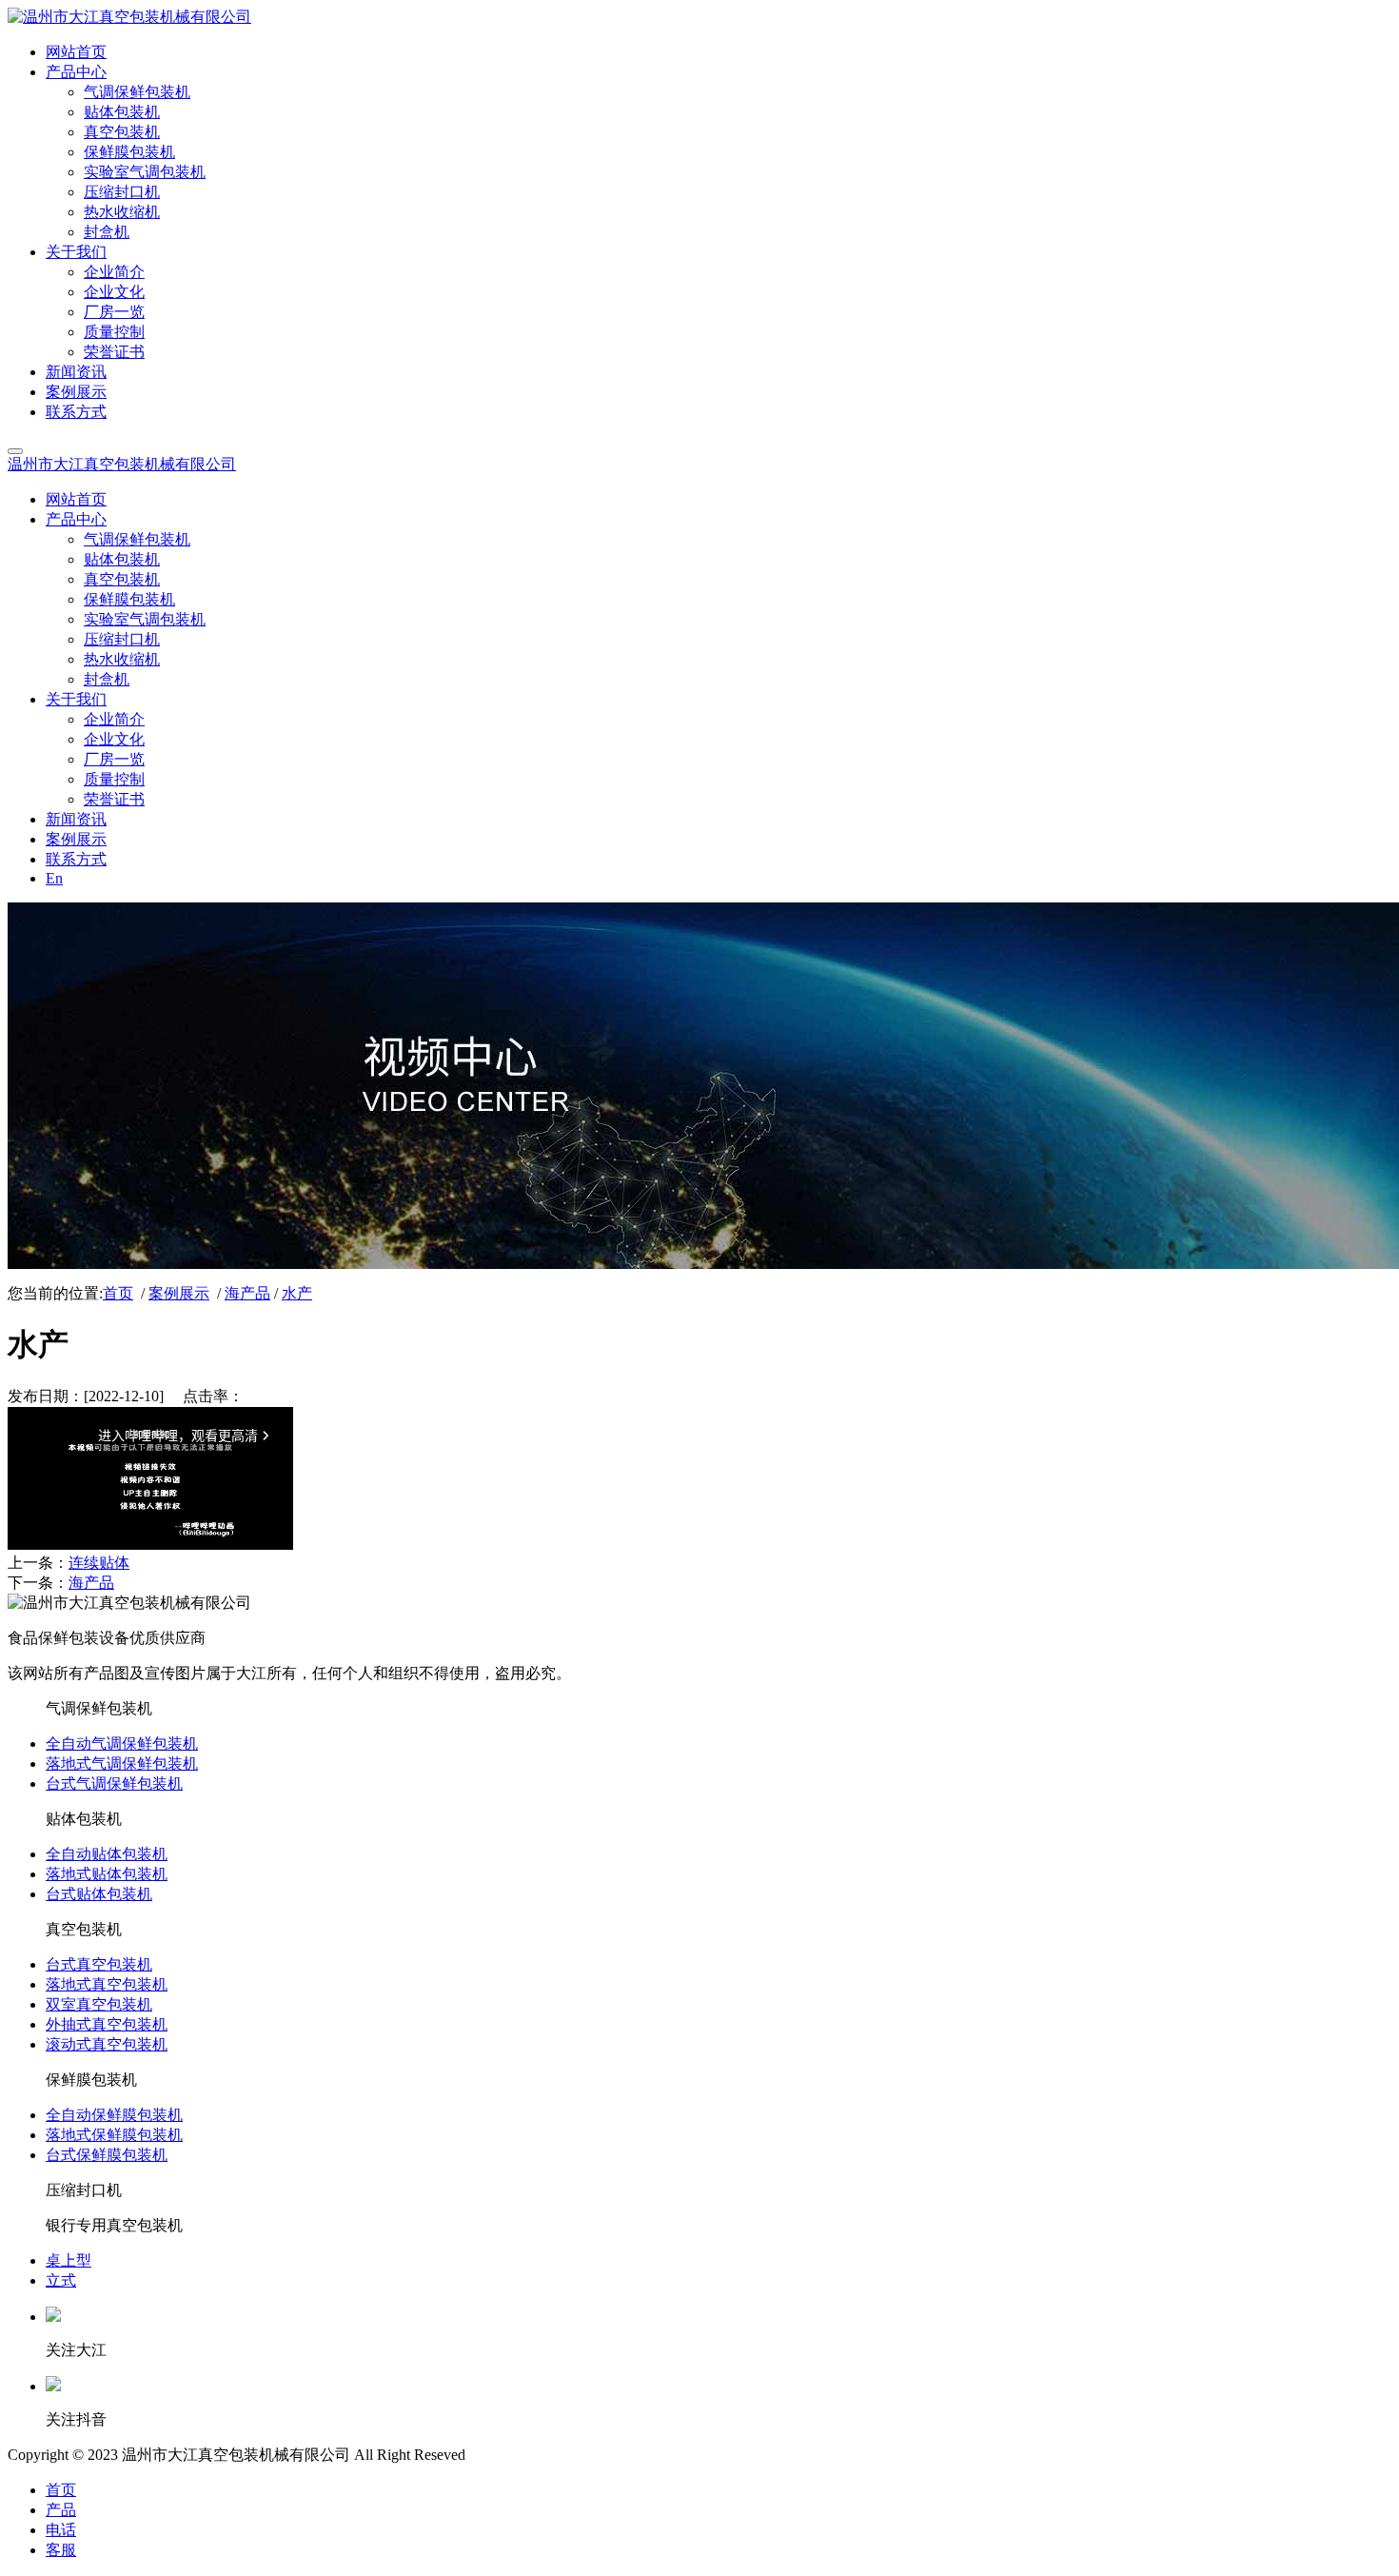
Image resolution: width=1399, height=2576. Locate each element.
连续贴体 (99, 1563)
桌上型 (69, 2260)
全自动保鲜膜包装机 (114, 2115)
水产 (297, 1293)
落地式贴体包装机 (107, 1874)
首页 (118, 1293)
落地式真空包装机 (107, 1984)
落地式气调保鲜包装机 (122, 1764)
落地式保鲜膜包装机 (114, 2135)
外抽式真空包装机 (107, 2024)
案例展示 (179, 1293)
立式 (61, 2280)
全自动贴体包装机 (107, 1854)
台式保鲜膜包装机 (107, 2155)
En (54, 878)
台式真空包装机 (99, 1964)
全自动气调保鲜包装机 (122, 1744)
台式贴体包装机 (99, 1894)
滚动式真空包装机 (107, 2044)
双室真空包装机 (99, 2004)
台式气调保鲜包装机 (114, 1783)
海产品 (247, 1293)
